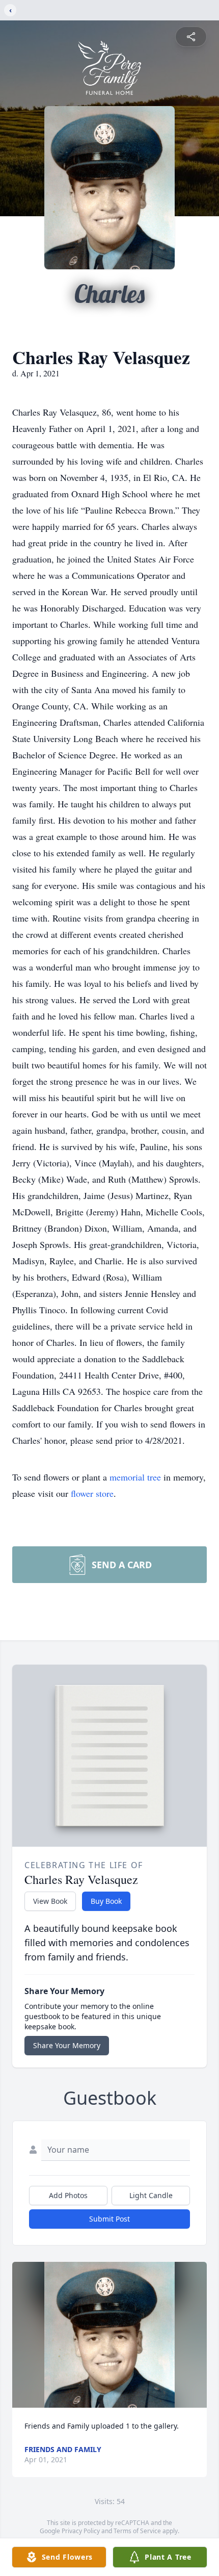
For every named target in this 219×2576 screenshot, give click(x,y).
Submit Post (109, 2219)
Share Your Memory (67, 2045)
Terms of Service (137, 2531)
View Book (50, 1901)
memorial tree (135, 1477)
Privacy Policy (81, 2531)
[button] (109, 2335)
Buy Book (106, 1901)
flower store (92, 1493)
